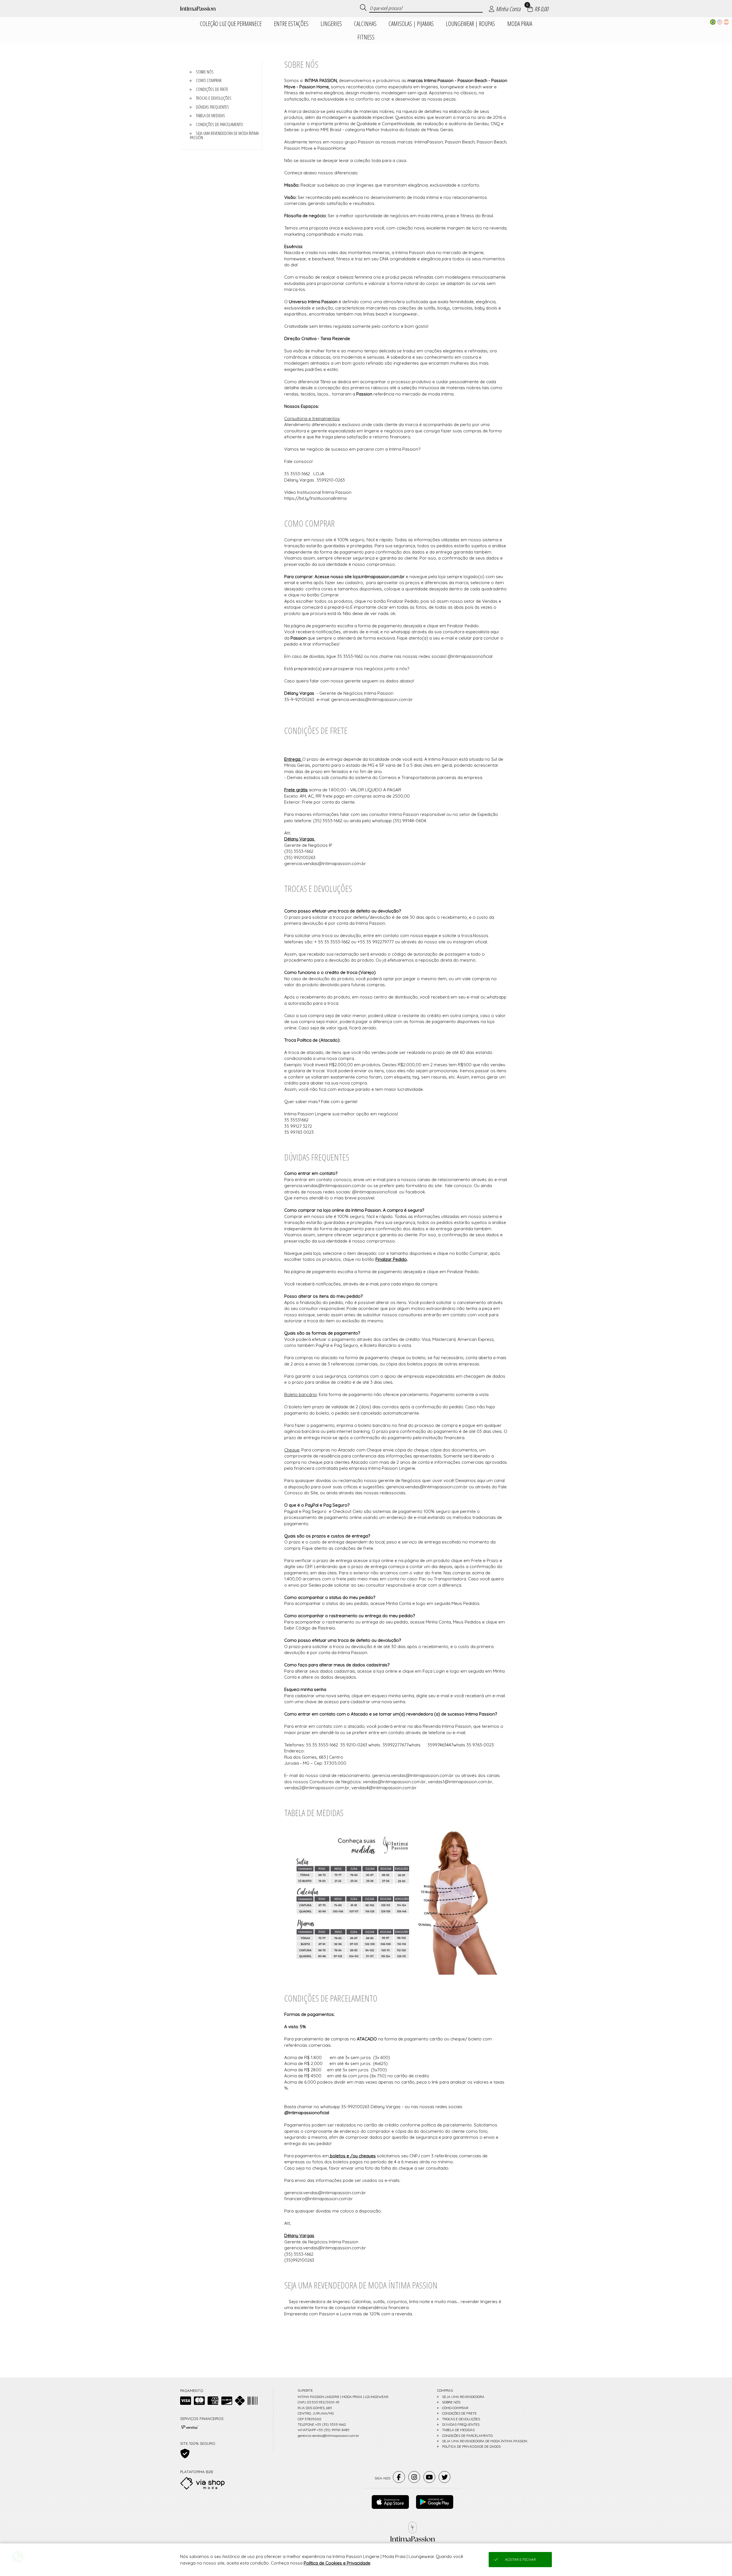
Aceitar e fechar (520, 2560)
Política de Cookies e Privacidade (337, 2563)
